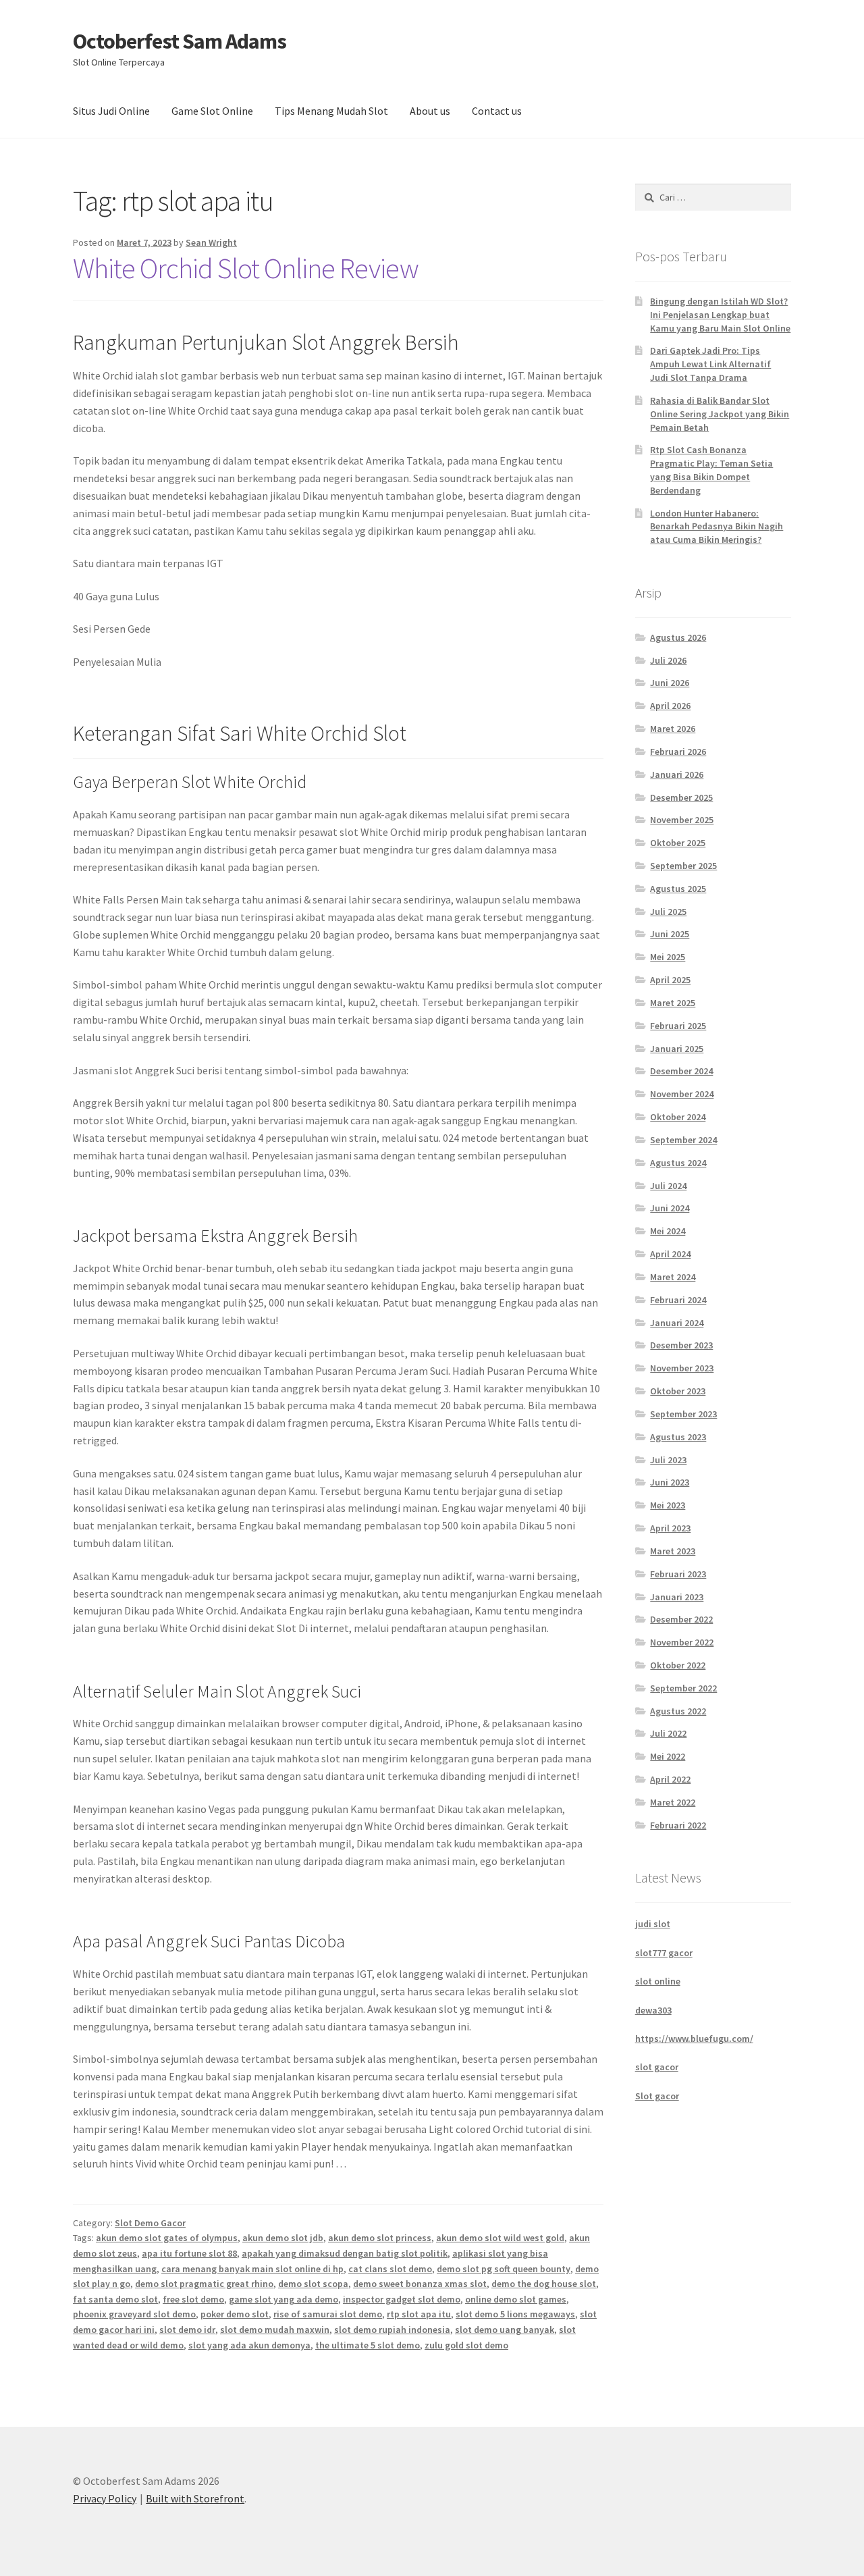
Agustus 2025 (678, 889)
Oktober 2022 (678, 1665)
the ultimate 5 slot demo (368, 2345)
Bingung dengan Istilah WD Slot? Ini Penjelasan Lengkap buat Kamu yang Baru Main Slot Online (720, 315)
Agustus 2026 (678, 637)
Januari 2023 (677, 1597)
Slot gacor (657, 2096)
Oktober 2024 (678, 1117)
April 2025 (670, 980)
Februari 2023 (678, 1574)
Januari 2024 (677, 1323)
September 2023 (683, 1414)
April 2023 (670, 1528)
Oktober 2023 (678, 1391)
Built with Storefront (195, 2498)
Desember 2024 (681, 1071)
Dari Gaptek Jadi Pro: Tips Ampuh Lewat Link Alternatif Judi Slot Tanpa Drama (710, 364)
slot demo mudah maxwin (275, 2330)
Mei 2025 (668, 957)
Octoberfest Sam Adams (180, 41)
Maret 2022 (673, 1802)
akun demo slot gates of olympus (167, 2238)
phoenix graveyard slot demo (134, 2314)
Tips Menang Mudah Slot (331, 111)
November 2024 (682, 1094)
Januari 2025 (677, 1049)
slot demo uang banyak (505, 2330)
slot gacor (657, 2067)
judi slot (653, 1924)
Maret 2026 (673, 729)
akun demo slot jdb (283, 2238)
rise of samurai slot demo (328, 2314)
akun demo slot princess (380, 2238)
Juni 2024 (670, 1208)
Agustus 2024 (678, 1163)
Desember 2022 (681, 1619)
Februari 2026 (678, 752)
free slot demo (193, 2299)
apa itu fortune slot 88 (189, 2253)
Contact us (497, 111)
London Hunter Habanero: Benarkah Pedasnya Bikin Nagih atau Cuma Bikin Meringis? (717, 527)
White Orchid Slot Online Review (246, 268)
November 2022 (682, 1642)
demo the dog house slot (544, 2284)
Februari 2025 (678, 1026)
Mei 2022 (668, 1756)
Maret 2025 (673, 1003)
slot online (658, 1981)
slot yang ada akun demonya (249, 2345)
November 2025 (682, 820)
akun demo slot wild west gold (500, 2238)
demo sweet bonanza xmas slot (420, 2284)
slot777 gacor (664, 1953)
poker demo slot (235, 2314)
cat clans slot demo (390, 2269)
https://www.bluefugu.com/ (694, 2039)
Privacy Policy (105, 2498)
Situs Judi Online (111, 111)
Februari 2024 (678, 1300)
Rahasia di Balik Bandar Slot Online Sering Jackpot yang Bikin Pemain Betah (720, 414)
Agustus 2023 (678, 1437)
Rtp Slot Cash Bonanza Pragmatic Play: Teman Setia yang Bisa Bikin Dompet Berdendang (711, 470)
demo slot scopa (313, 2284)
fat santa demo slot (115, 2299)
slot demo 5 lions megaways (515, 2314)
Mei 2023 (668, 1505)
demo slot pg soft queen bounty (504, 2269)
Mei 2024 (668, 1231)
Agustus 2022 (678, 1711)
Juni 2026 (670, 683)
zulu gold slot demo (466, 2345)
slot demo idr (187, 2330)
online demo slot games (516, 2299)
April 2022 (670, 1779)
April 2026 (670, 706)
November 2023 (682, 1368)
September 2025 (683, 866)
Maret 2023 (673, 1551)
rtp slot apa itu (419, 2314)
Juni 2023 (670, 1482)
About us (430, 111)
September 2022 (683, 1688)
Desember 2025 (681, 797)
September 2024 (683, 1140)
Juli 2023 (668, 1460)
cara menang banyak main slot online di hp (252, 2269)
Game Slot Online (212, 111)
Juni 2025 (670, 934)
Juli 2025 (668, 912)
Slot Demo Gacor (150, 2223)
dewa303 (653, 2010)
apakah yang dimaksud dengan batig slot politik (345, 2253)
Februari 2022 (678, 1825)
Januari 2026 (677, 774)
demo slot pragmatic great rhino (204, 2284)
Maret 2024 (673, 1277)
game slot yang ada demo (283, 2299)
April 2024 (670, 1254)
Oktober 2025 (678, 843)
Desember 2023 (681, 1345)
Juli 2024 (668, 1186)
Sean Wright (211, 242)
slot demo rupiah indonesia (392, 2330)
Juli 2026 (668, 660)
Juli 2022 (668, 1733)
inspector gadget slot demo (402, 2299)
